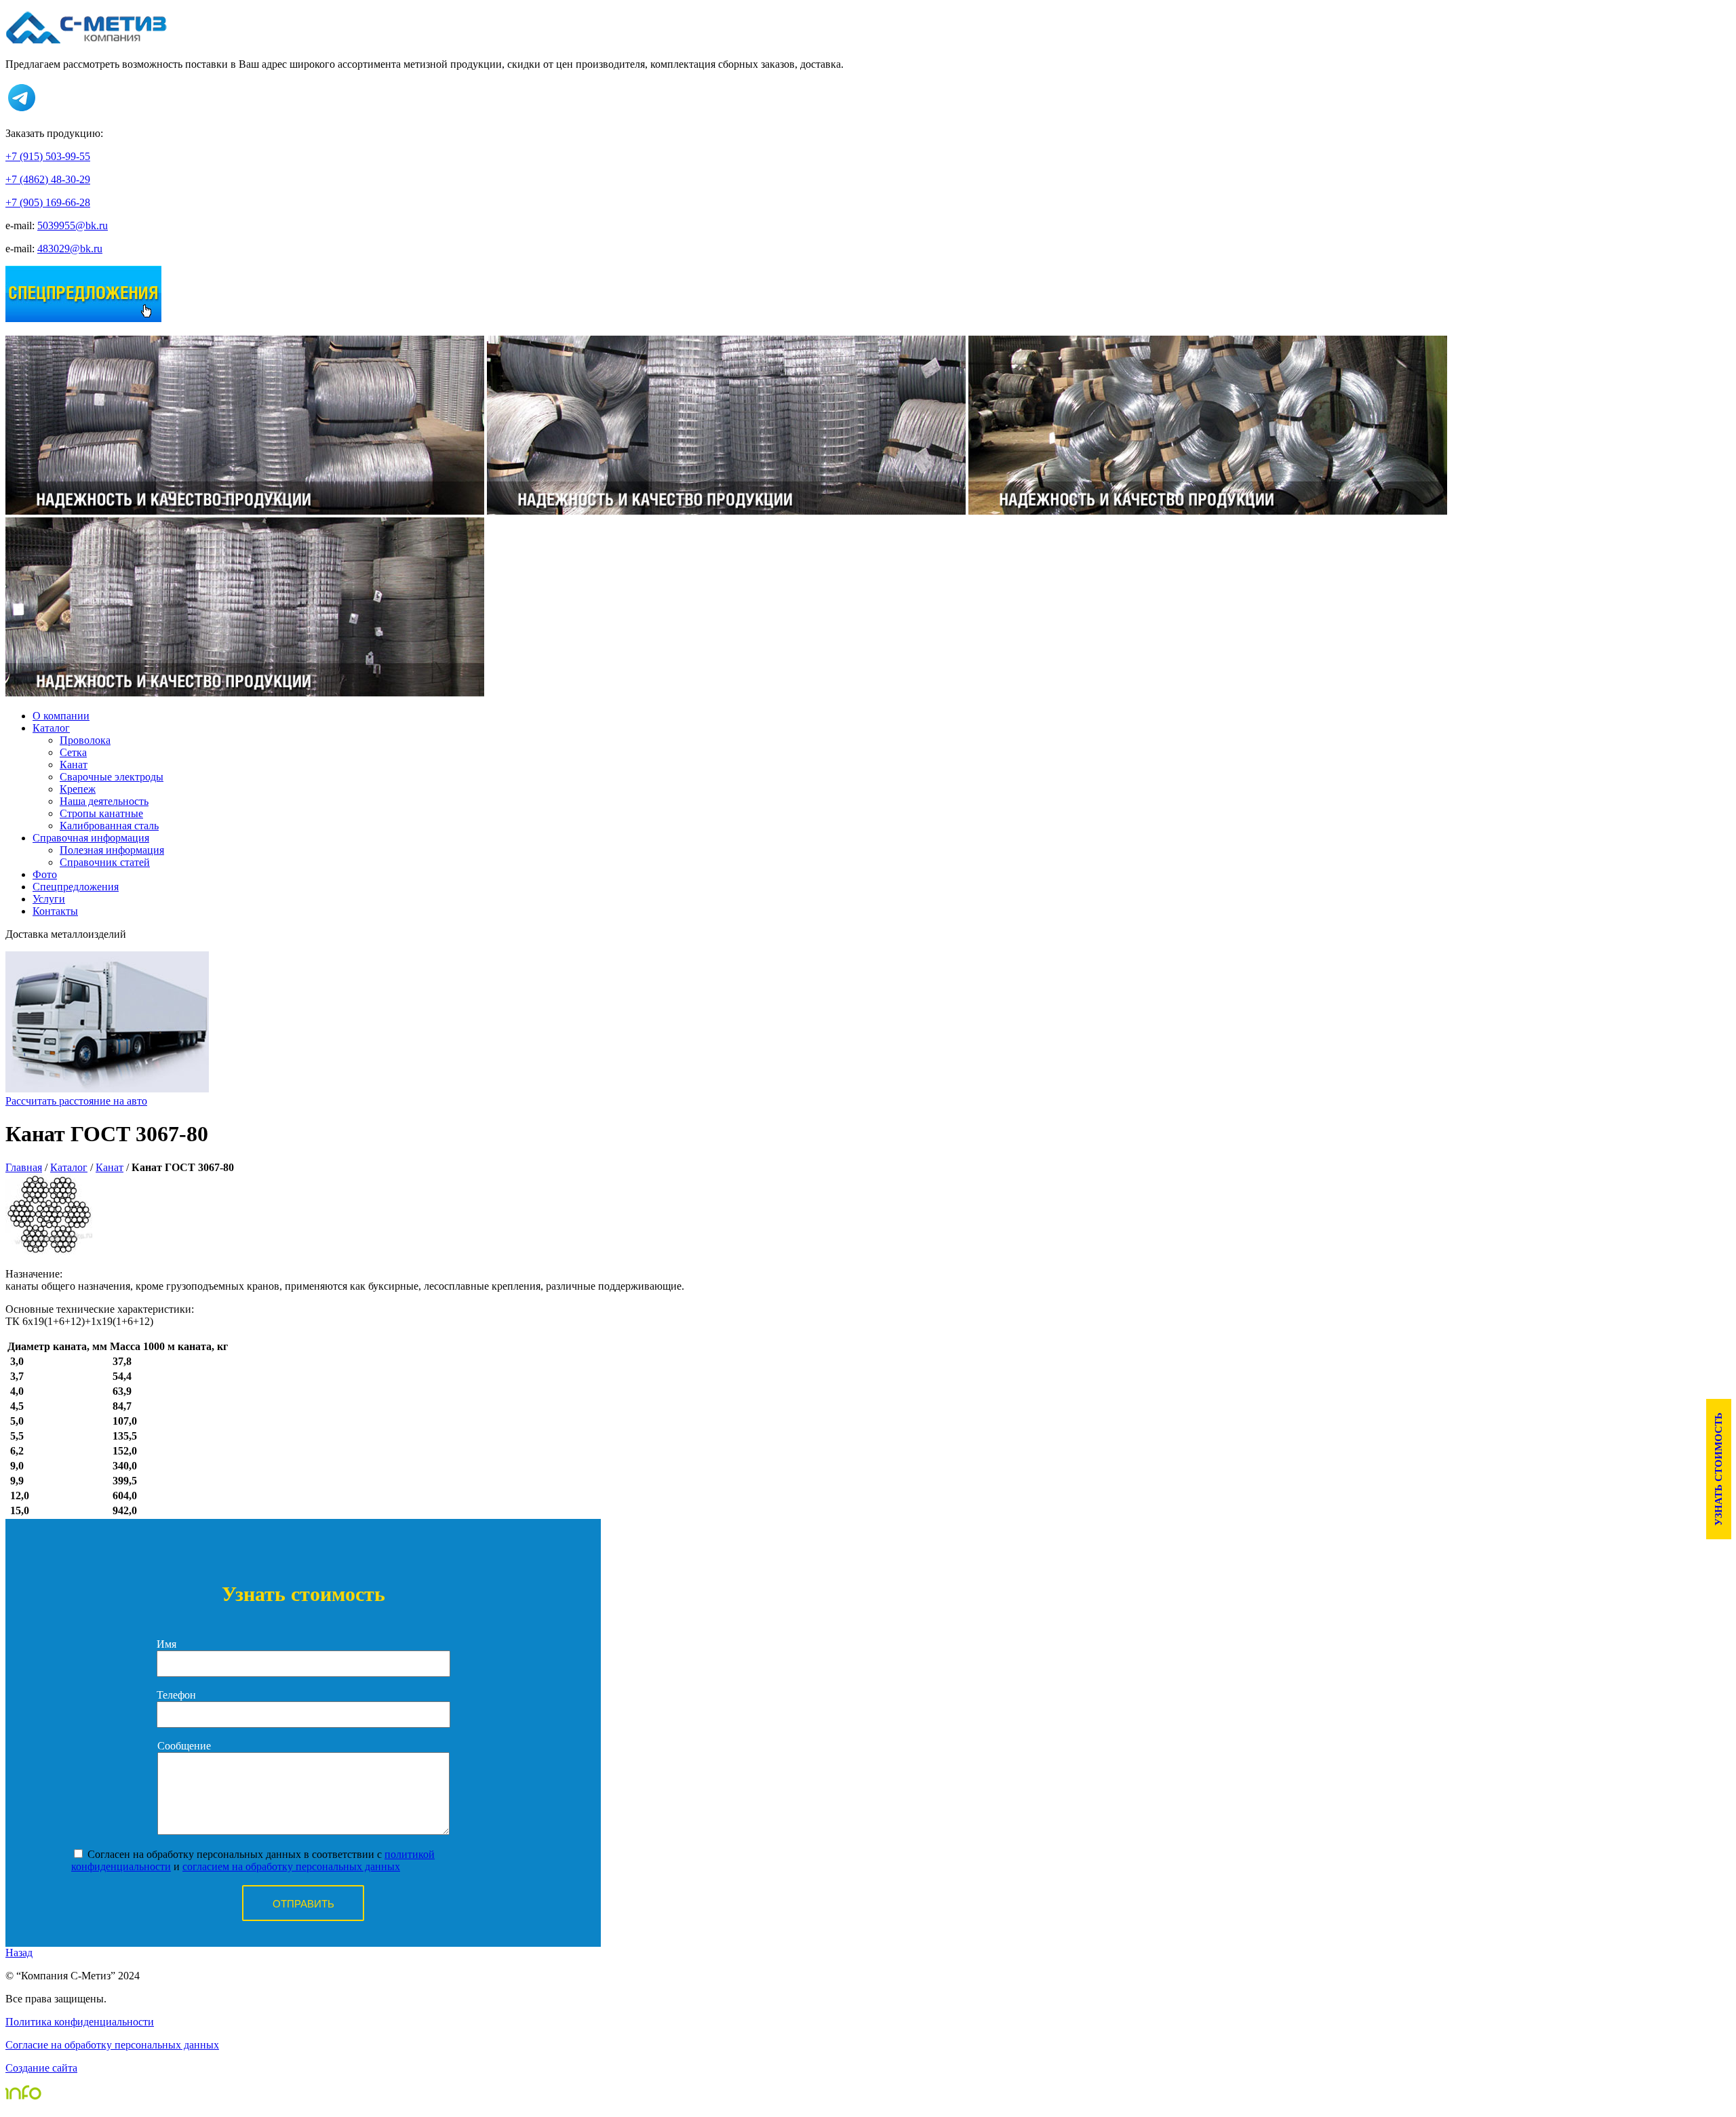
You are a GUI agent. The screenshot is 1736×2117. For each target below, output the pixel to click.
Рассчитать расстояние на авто (76, 1101)
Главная (24, 1167)
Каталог (51, 728)
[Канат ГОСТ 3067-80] (50, 1251)
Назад (19, 1953)
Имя (166, 1644)
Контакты (55, 911)
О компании (61, 716)
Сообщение (184, 1746)
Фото (45, 874)
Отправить (303, 1904)
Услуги (49, 899)
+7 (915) (48, 156)
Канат (110, 1167)
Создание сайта (41, 2068)
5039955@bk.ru (73, 225)
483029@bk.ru (70, 249)
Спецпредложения (76, 887)
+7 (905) (48, 202)
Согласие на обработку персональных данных (112, 2045)
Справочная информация (91, 838)
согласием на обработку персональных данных (291, 1866)
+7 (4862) (48, 179)
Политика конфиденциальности (80, 2022)
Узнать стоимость (1718, 1469)
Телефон (176, 1695)
